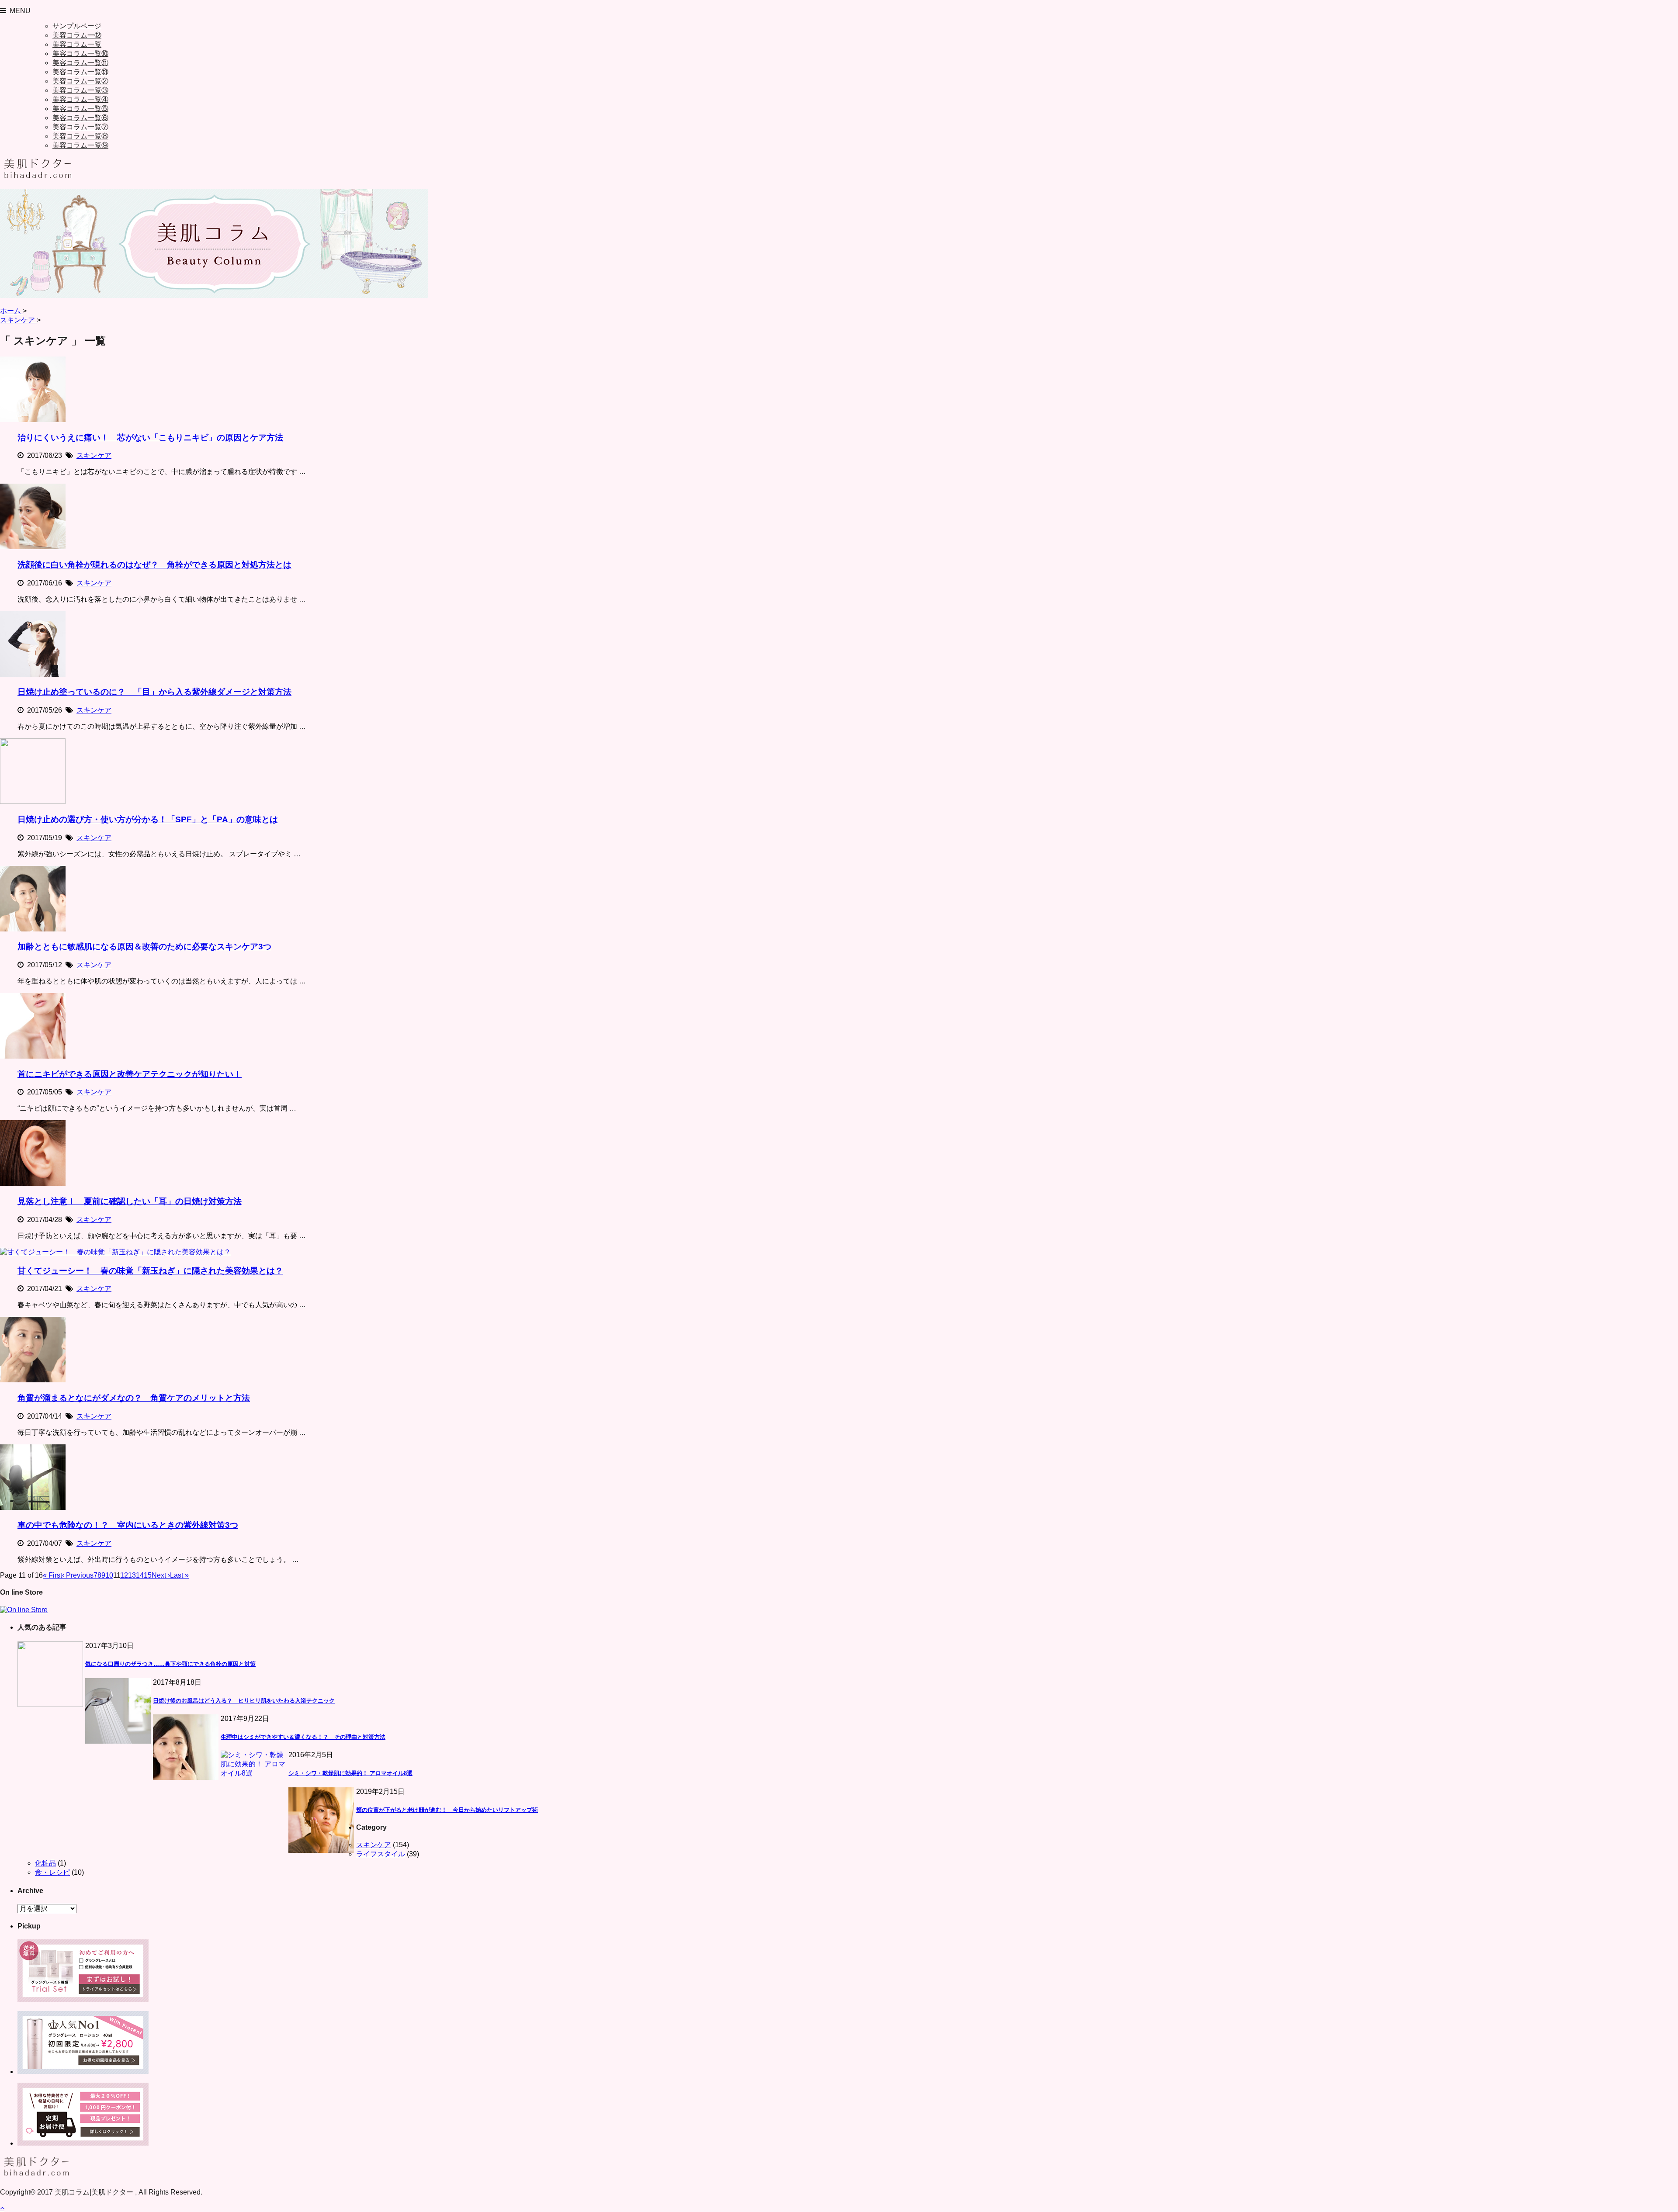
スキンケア (94, 455)
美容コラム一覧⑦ (80, 127)
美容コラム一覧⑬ (80, 72)
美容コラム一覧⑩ (80, 54)
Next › (161, 1575)
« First (52, 1575)
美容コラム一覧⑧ (80, 136)
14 (140, 1575)
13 (132, 1575)
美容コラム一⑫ (77, 35)
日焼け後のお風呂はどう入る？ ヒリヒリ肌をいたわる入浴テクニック (244, 1701)
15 (148, 1575)
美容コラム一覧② (80, 81)
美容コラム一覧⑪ (80, 63)
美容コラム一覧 (77, 44)
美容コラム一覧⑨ (80, 145)
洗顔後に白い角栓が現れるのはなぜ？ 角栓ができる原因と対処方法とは (154, 565)
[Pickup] (83, 2000)
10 (109, 1575)
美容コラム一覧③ (80, 90)
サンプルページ (77, 26)
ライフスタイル (381, 1854)
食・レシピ (52, 1872)
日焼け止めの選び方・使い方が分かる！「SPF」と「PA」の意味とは (148, 819)
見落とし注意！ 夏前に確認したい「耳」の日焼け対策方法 (130, 1201)
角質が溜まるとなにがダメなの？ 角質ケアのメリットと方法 (134, 1398)
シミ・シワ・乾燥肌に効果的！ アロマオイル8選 (350, 1773)
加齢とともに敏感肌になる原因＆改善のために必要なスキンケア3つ (144, 947)
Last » (179, 1575)
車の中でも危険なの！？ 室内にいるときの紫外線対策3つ (128, 1525)
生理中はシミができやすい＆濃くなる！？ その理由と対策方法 (303, 1737)
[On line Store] (24, 1610)
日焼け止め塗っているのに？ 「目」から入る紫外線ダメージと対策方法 (154, 692)
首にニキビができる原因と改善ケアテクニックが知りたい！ (130, 1074)
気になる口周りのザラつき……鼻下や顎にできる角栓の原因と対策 (170, 1664)
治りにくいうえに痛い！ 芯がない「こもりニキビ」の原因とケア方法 (150, 438)
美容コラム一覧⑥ (80, 118)
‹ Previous (78, 1575)
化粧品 (45, 1863)
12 (124, 1575)
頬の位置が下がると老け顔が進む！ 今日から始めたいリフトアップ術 (447, 1810)
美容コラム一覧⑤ (80, 109)
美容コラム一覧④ (80, 99)
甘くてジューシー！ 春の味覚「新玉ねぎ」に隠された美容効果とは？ (150, 1271)
